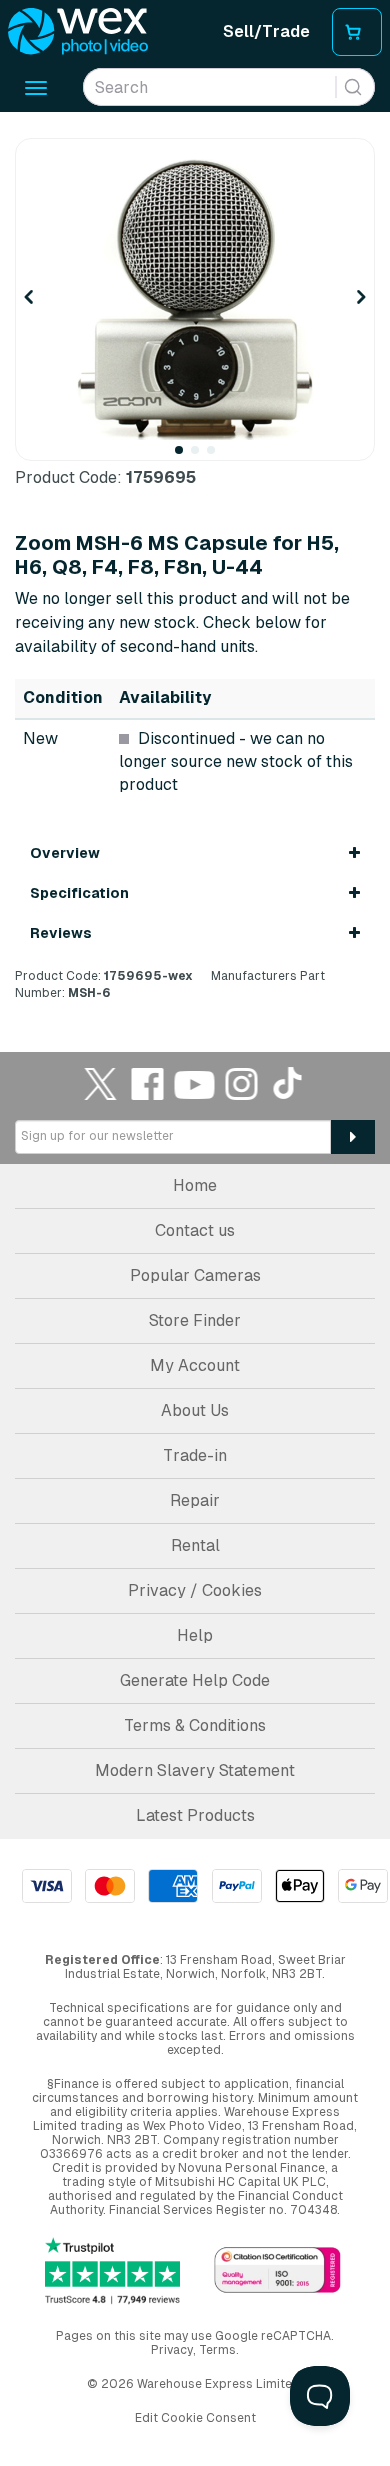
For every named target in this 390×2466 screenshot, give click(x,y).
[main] (195, 569)
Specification (79, 893)
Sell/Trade (266, 31)
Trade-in (195, 1455)
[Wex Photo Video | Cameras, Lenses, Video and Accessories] (78, 32)
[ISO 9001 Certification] (277, 2271)
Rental (195, 1545)
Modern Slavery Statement (195, 1770)
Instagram (242, 1083)
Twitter (101, 1083)
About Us (195, 1410)
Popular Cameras (195, 1275)
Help (195, 1635)
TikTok (289, 1083)
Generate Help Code (195, 1680)
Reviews (61, 933)
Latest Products (195, 1815)
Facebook (148, 1083)
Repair (195, 1500)
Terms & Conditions (195, 1725)
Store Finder (195, 1320)
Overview (65, 853)
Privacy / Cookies (195, 1590)
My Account (195, 1365)
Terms (217, 2350)
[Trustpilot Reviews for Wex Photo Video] (112, 2271)
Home (195, 1185)
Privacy (172, 2350)
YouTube (195, 1083)
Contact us (195, 1230)
